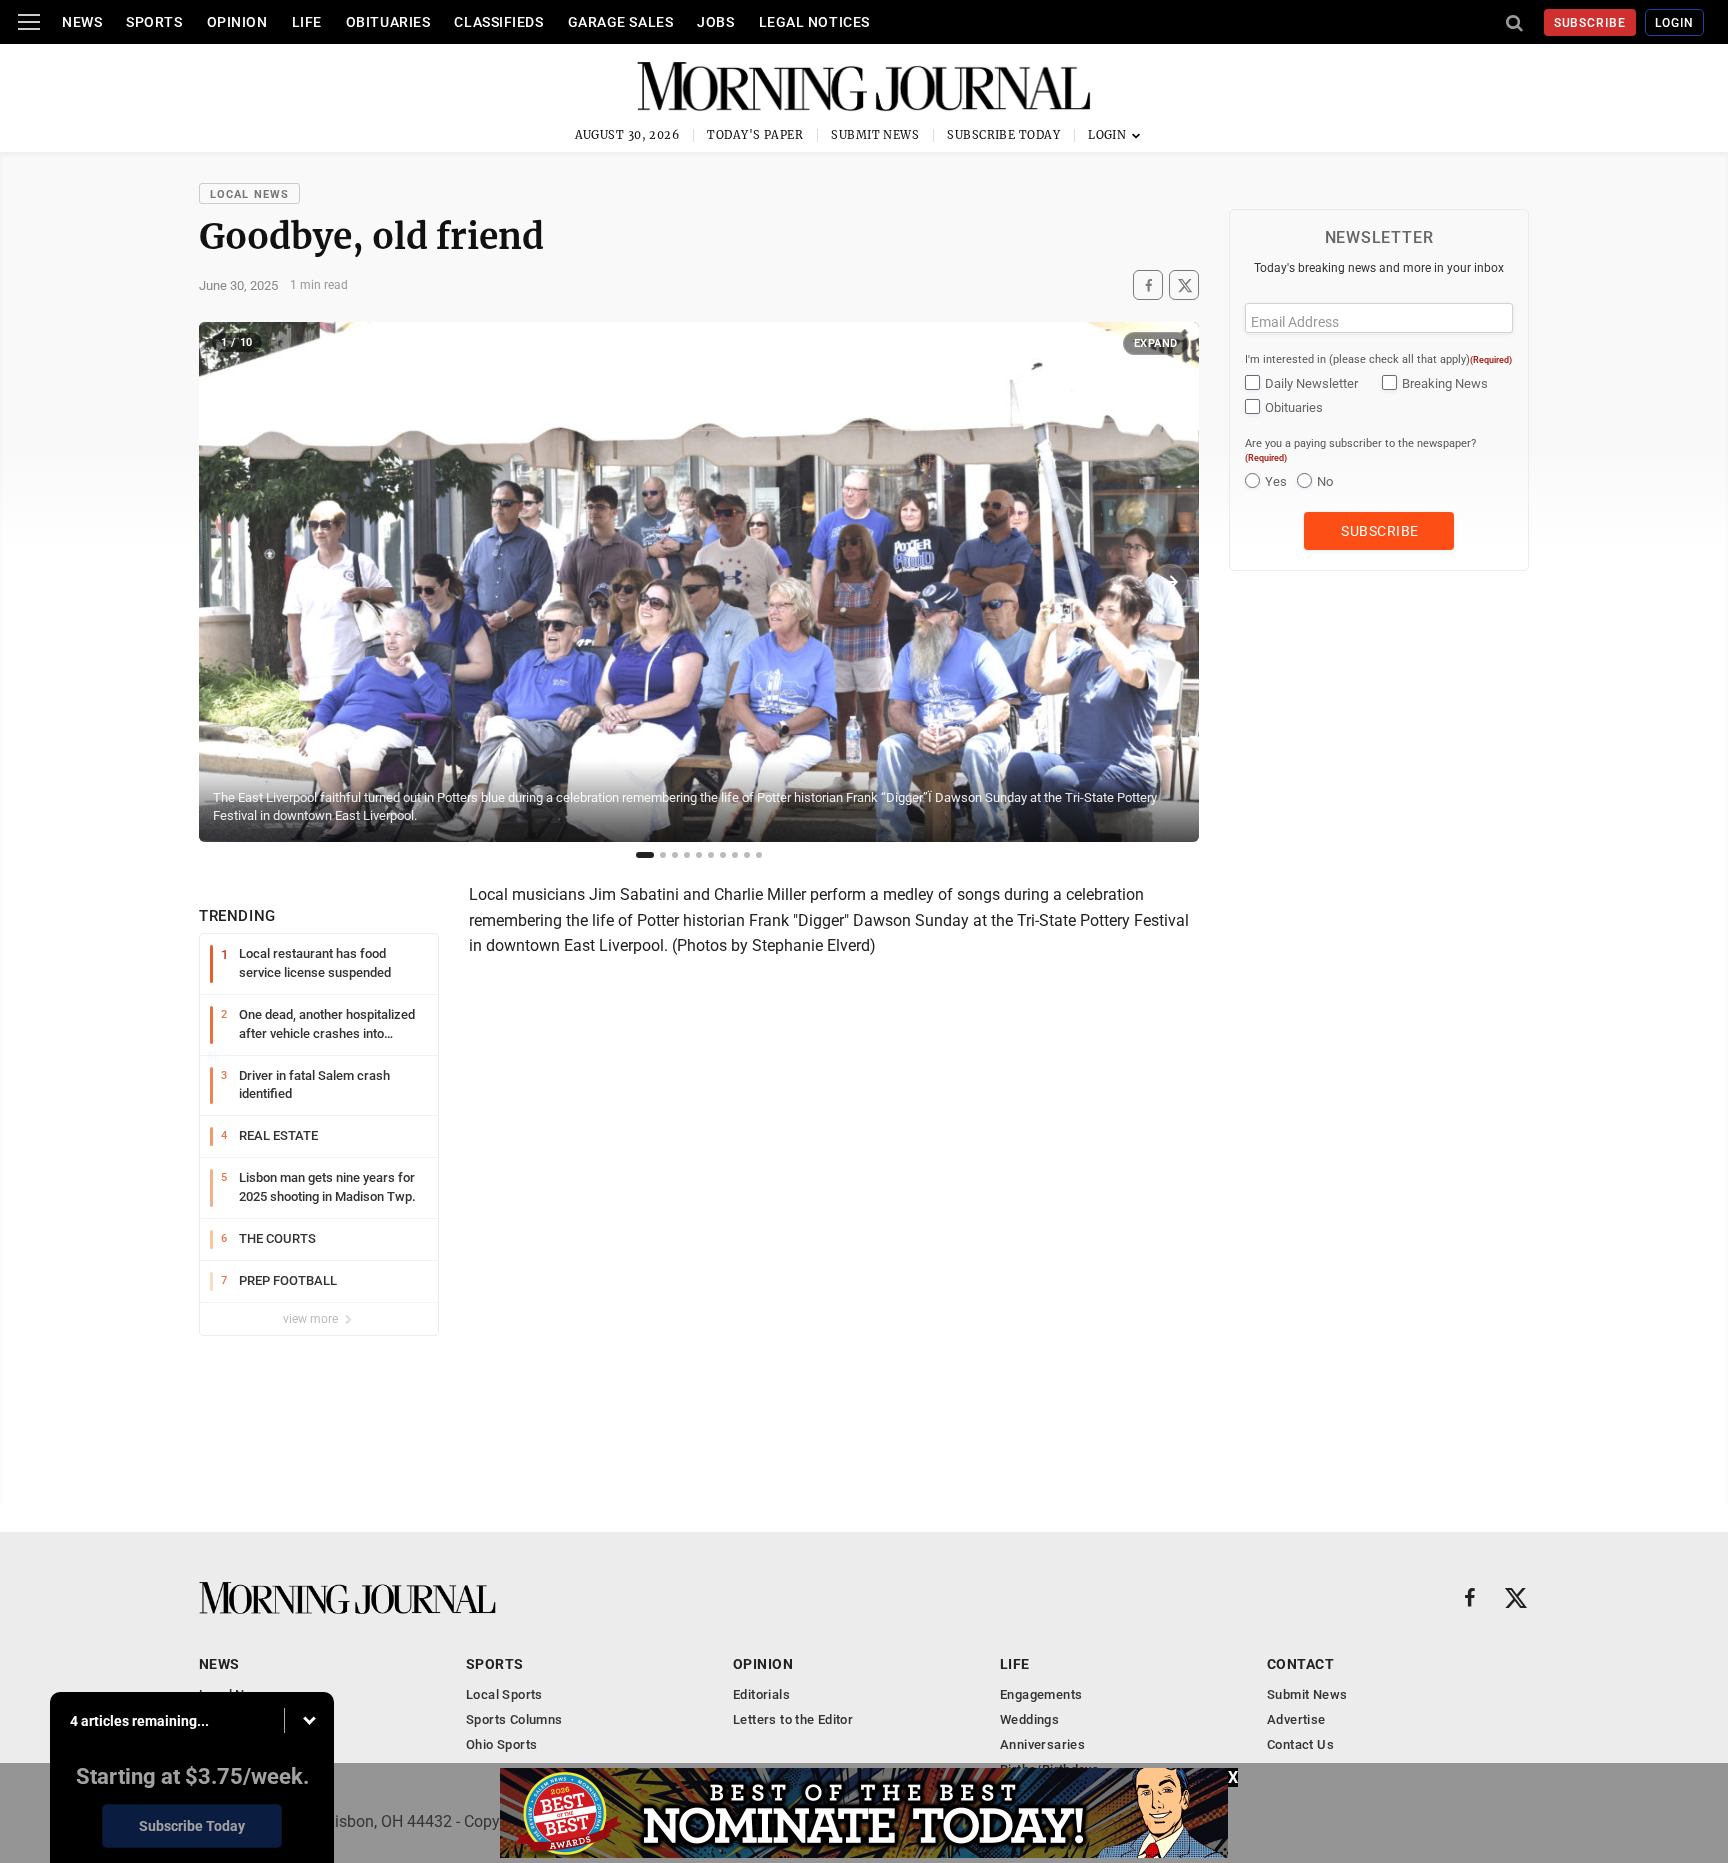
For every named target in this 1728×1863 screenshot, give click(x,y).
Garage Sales (621, 22)
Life (307, 22)
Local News (249, 194)
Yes (1276, 481)
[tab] (645, 855)
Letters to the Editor (793, 1719)
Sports (154, 22)
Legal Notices (814, 22)
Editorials (761, 1694)
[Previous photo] (228, 582)
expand (1156, 343)
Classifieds (498, 22)
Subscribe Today (1003, 135)
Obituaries (388, 22)
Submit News (875, 135)
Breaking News (1445, 383)
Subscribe (1590, 23)
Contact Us (1300, 1744)
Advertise (1296, 1719)
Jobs (715, 22)
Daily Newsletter (1311, 383)
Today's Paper (755, 135)
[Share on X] (1184, 285)
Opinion (237, 22)
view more (312, 1319)
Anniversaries (1042, 1744)
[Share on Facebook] (1148, 285)
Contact (1300, 1664)
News (82, 22)
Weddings (1029, 1719)
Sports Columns (514, 1719)
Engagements (1041, 1694)
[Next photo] (1170, 582)
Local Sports (504, 1694)
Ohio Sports (501, 1744)
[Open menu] (29, 22)
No (1325, 481)
